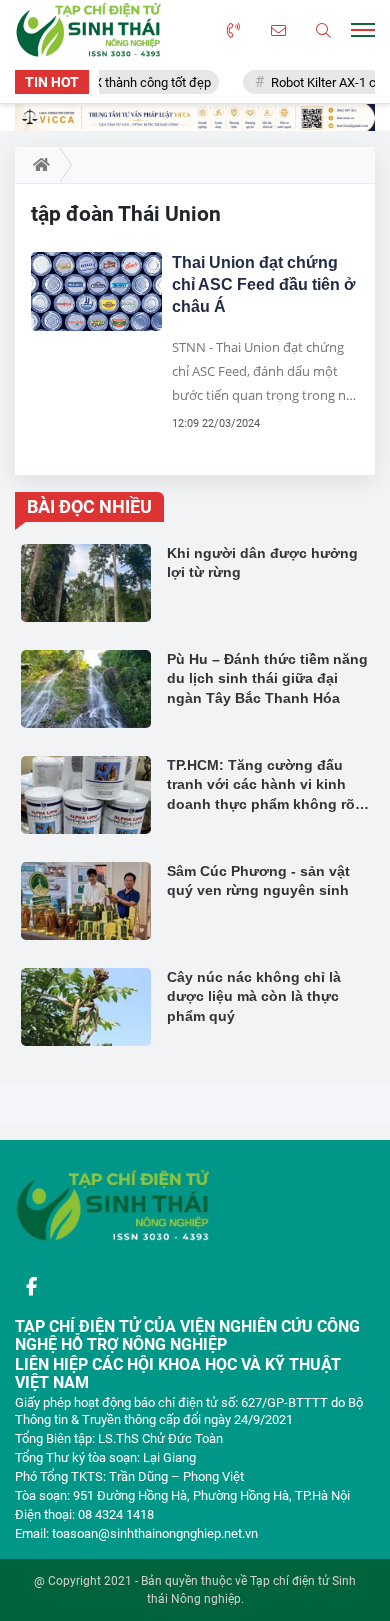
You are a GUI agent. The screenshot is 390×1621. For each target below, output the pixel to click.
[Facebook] (31, 1287)
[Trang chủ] (37, 165)
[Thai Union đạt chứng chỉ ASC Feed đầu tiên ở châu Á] (96, 291)
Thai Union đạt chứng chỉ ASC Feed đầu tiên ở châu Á (263, 284)
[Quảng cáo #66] (195, 117)
